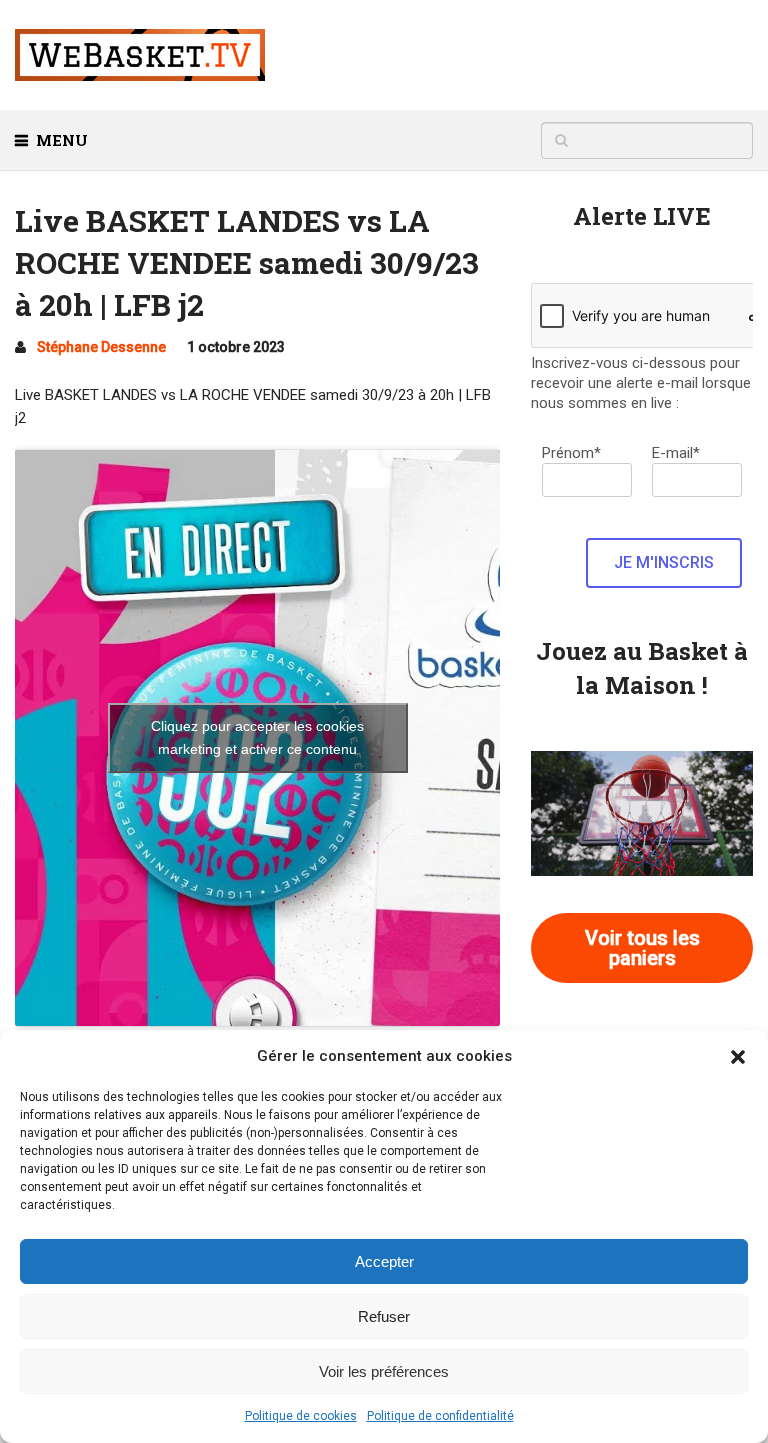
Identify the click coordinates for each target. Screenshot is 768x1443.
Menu (62, 140)
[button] (738, 1057)
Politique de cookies (301, 1416)
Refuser (384, 1316)
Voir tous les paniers (642, 948)
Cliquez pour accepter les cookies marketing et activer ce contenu (257, 737)
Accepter (384, 1261)
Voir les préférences (384, 1371)
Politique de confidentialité (440, 1416)
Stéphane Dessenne (101, 347)
